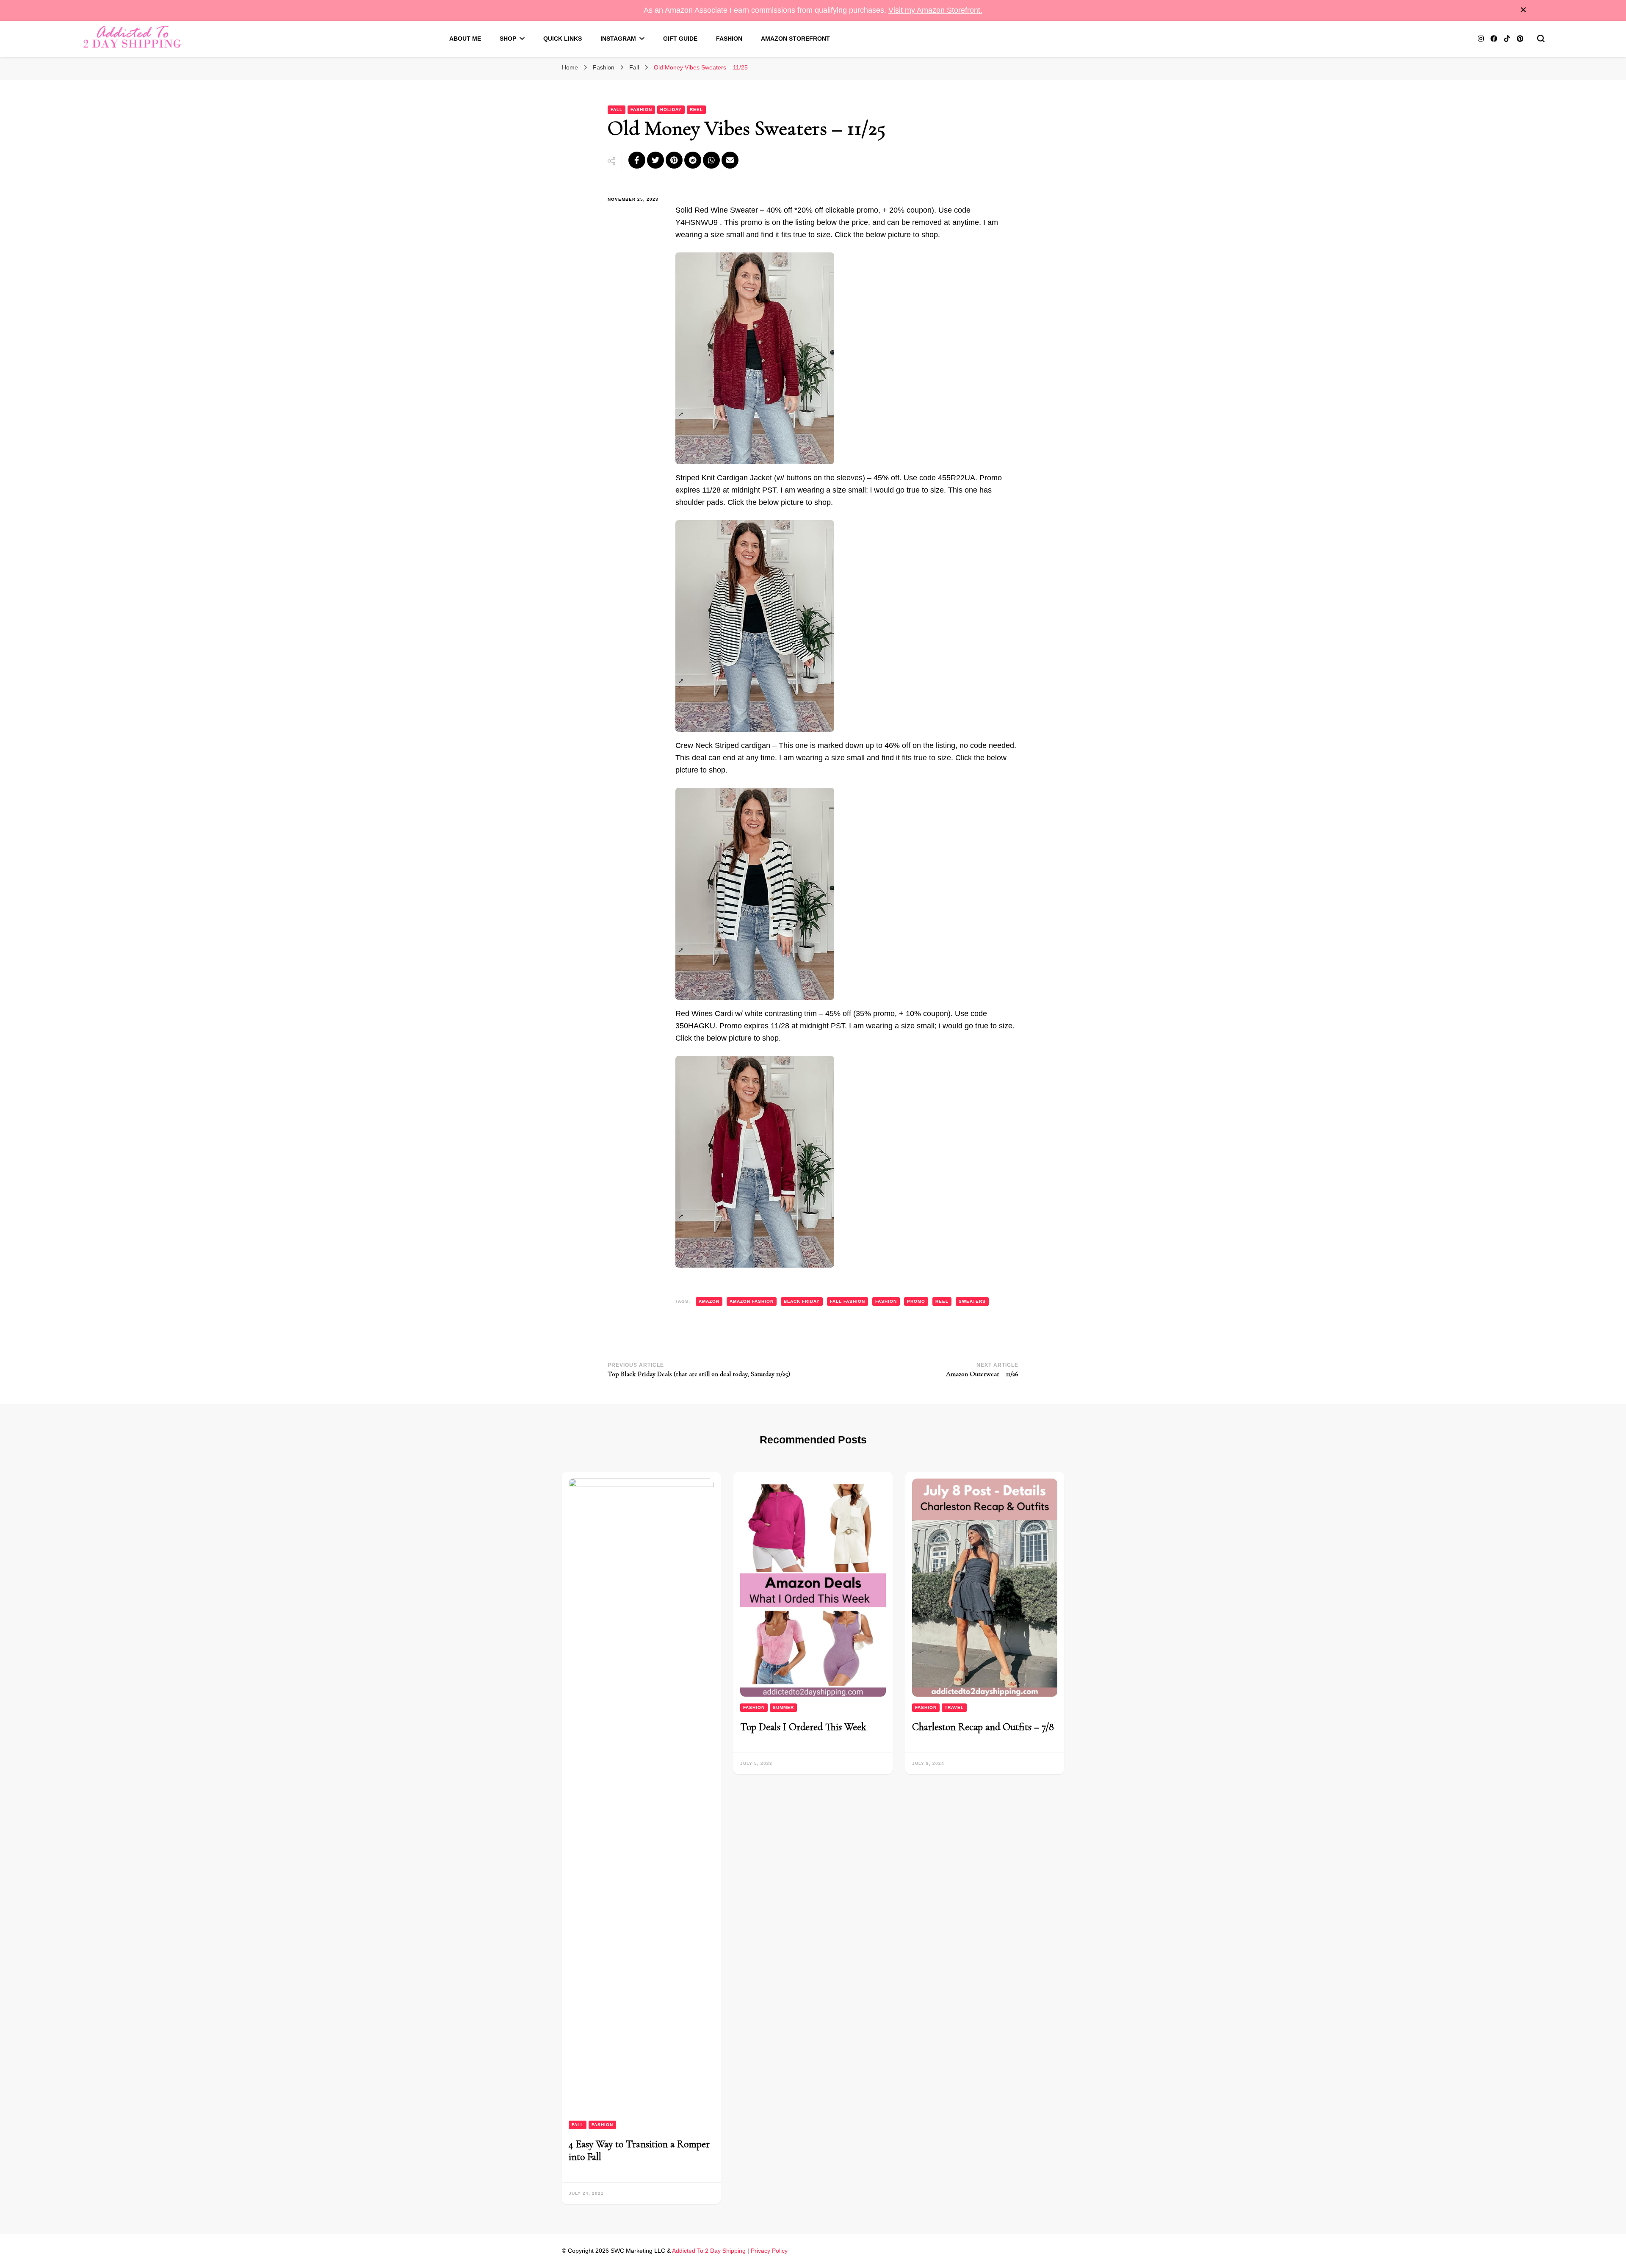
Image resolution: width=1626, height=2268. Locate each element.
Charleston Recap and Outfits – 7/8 (983, 1727)
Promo (916, 1301)
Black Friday (802, 1301)
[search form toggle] (1541, 39)
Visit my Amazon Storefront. (935, 10)
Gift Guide (680, 39)
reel (942, 1301)
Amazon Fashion (752, 1301)
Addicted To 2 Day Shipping (709, 2251)
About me (465, 39)
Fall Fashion (848, 1301)
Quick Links (563, 39)
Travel (954, 1707)
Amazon (709, 1301)
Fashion (729, 39)
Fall (617, 109)
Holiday (671, 109)
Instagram (618, 39)
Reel (696, 109)
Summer (783, 1707)
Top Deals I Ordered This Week (803, 1727)
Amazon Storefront (795, 39)
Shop (508, 39)
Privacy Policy (769, 2251)
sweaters (972, 1301)
